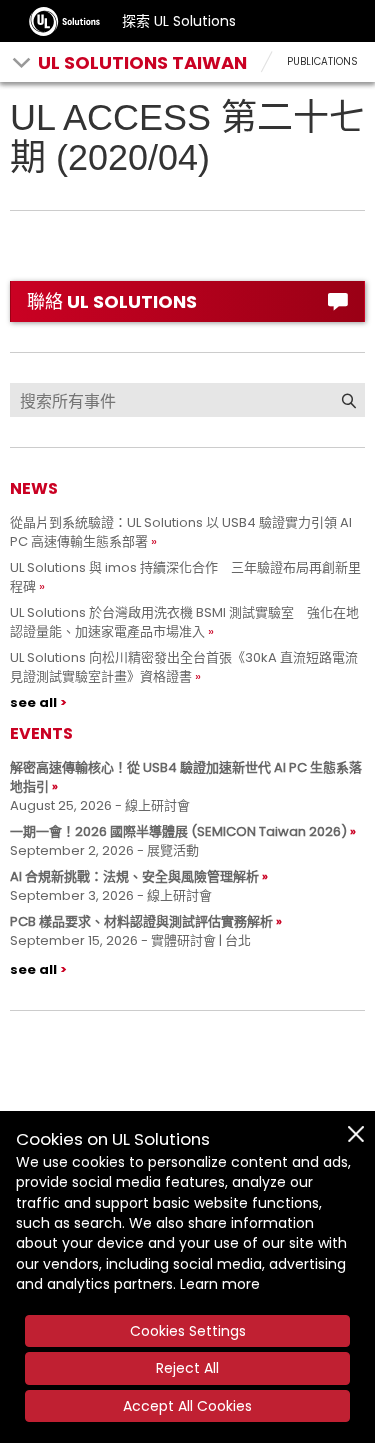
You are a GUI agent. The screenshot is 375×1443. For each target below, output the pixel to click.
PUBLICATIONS (322, 61)
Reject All (187, 1368)
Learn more (220, 1284)
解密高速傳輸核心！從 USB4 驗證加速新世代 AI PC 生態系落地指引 (186, 777)
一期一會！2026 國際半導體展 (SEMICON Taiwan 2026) (178, 831)
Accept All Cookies (187, 1406)
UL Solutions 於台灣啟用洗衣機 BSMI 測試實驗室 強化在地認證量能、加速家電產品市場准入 (184, 622)
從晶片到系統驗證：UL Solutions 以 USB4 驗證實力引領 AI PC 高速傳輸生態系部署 (181, 532)
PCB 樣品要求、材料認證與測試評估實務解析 (141, 921)
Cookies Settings (188, 1331)
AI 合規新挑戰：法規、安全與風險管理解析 (134, 876)
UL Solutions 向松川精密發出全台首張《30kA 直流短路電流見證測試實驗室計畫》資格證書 (184, 667)
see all (33, 702)
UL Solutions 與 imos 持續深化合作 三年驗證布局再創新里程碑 (185, 577)
